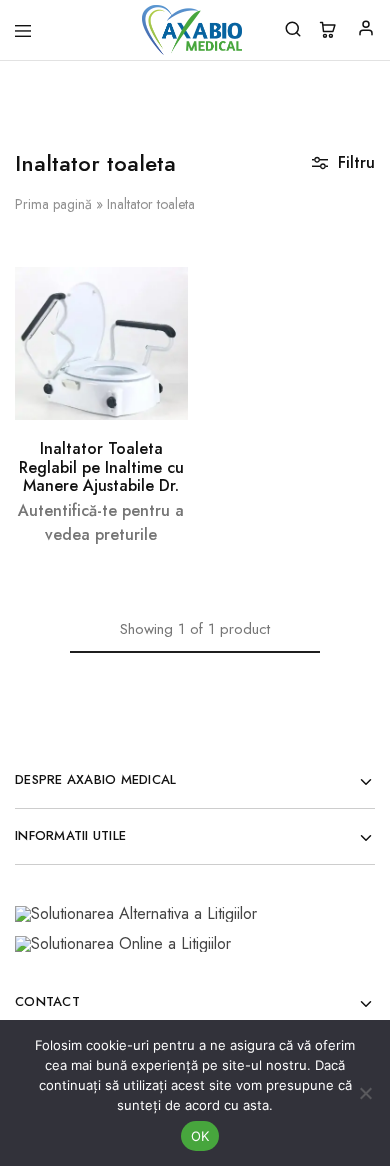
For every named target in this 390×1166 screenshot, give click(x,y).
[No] (365, 1093)
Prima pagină (53, 204)
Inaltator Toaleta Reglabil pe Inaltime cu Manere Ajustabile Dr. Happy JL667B (101, 476)
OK (200, 1136)
